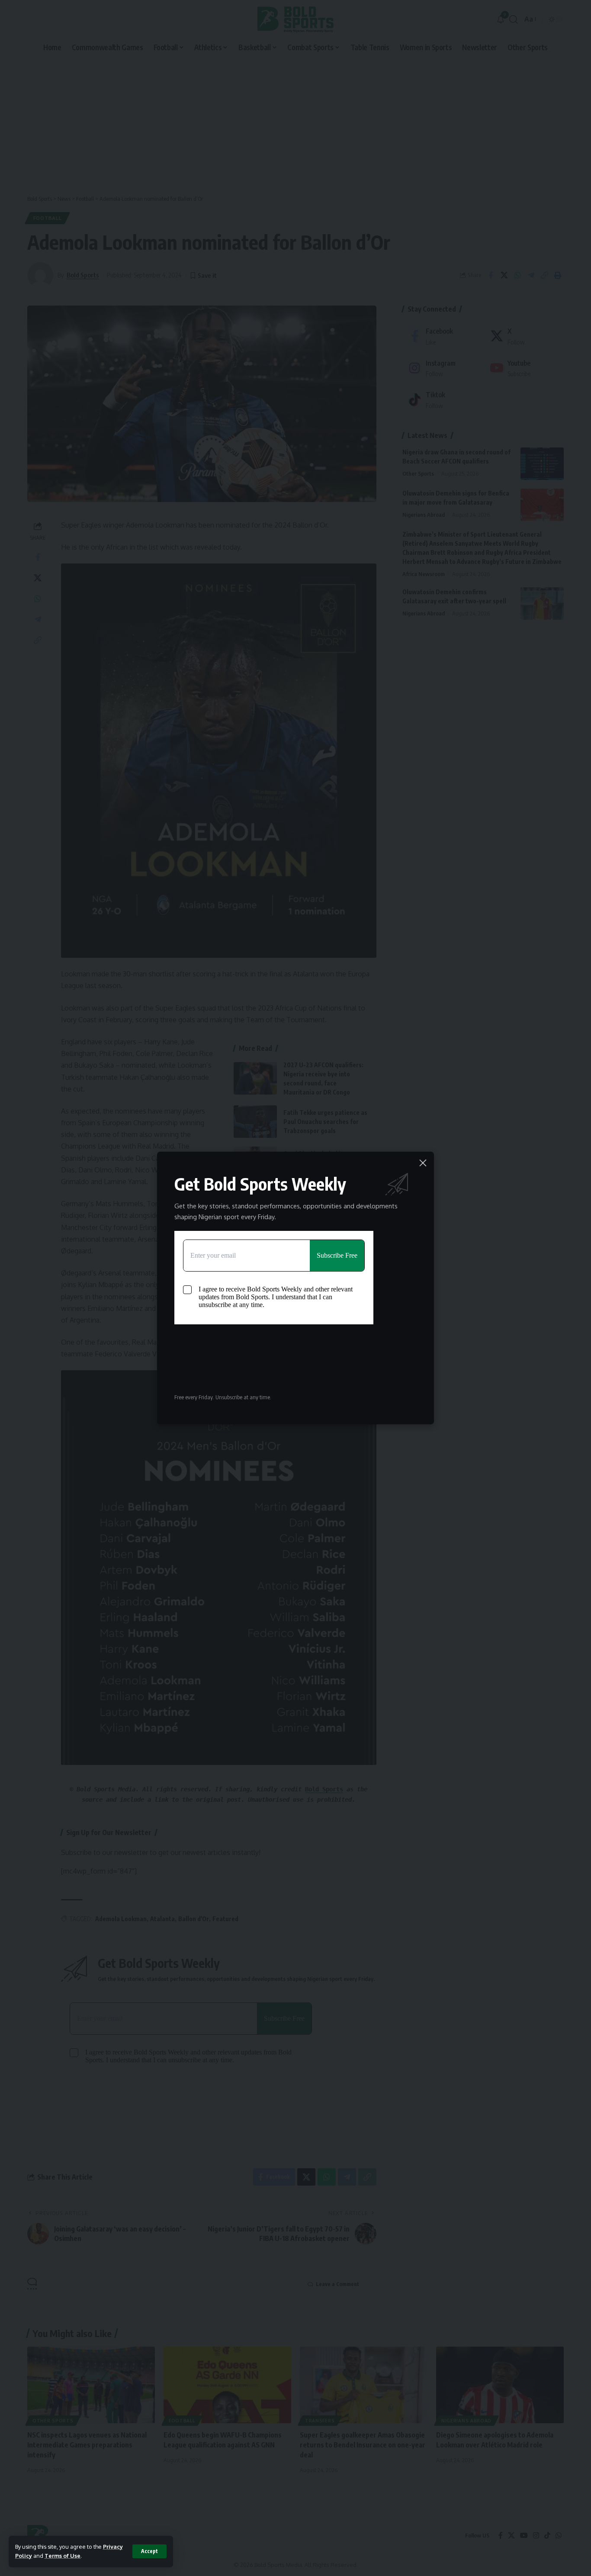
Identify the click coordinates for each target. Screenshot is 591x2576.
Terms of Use (63, 2556)
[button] (149, 2551)
